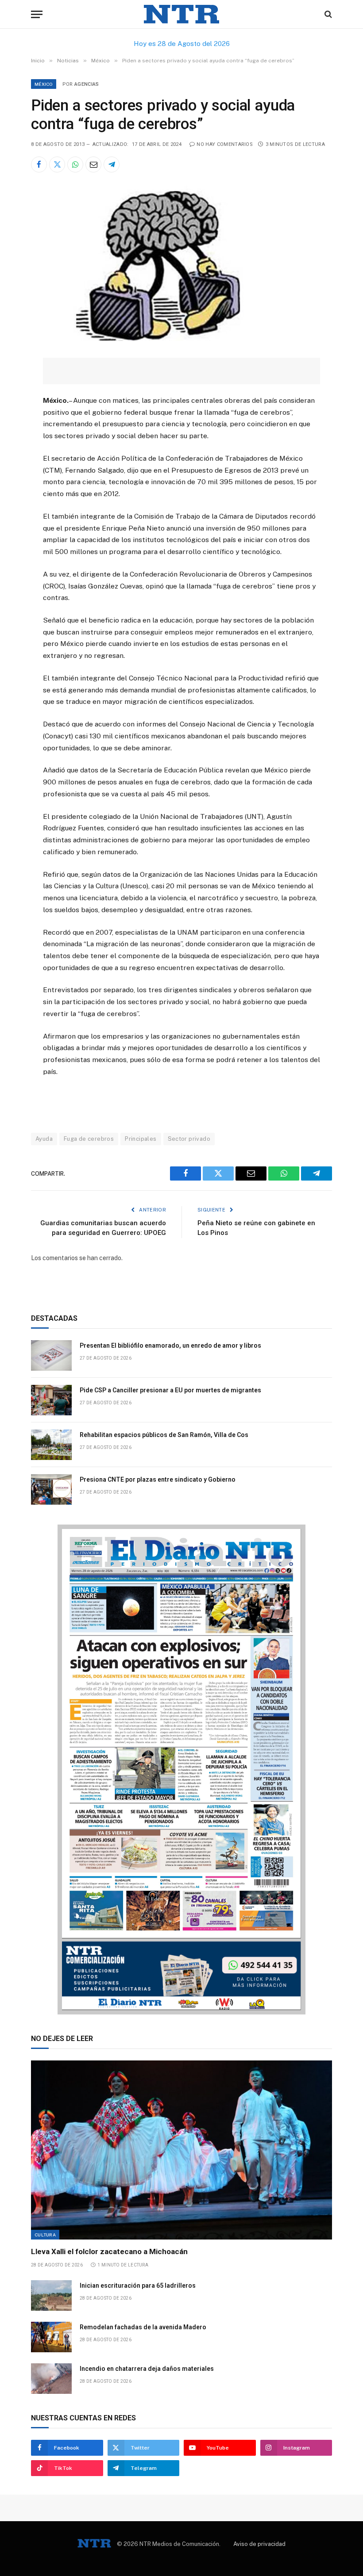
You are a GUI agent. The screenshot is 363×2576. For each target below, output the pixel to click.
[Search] (327, 14)
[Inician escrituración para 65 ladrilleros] (51, 2295)
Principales (141, 1139)
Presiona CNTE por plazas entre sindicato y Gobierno (158, 1479)
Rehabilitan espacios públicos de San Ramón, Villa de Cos (164, 1435)
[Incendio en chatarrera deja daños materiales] (51, 2379)
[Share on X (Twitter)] (57, 164)
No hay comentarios (225, 144)
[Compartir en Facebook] (39, 164)
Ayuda (44, 1139)
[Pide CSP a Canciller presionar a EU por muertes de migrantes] (51, 1400)
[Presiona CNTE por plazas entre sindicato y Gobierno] (51, 1489)
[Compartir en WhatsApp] (75, 164)
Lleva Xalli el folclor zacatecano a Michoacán (111, 2251)
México (44, 84)
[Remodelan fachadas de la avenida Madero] (51, 2337)
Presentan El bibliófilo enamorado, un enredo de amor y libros (170, 1345)
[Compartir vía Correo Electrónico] (93, 164)
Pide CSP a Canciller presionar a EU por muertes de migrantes (170, 1390)
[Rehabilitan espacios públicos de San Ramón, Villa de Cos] (51, 1445)
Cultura (45, 2235)
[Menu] (37, 14)
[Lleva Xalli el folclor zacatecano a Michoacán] (181, 2150)
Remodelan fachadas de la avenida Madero (146, 2327)
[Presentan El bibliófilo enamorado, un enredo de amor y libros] (51, 1355)
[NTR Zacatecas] (181, 14)
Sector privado (189, 1139)
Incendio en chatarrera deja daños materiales (147, 2369)
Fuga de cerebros (89, 1139)
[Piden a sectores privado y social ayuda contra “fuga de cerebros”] (164, 339)
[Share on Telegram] (112, 164)
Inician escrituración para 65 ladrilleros (138, 2286)
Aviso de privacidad (259, 2544)
